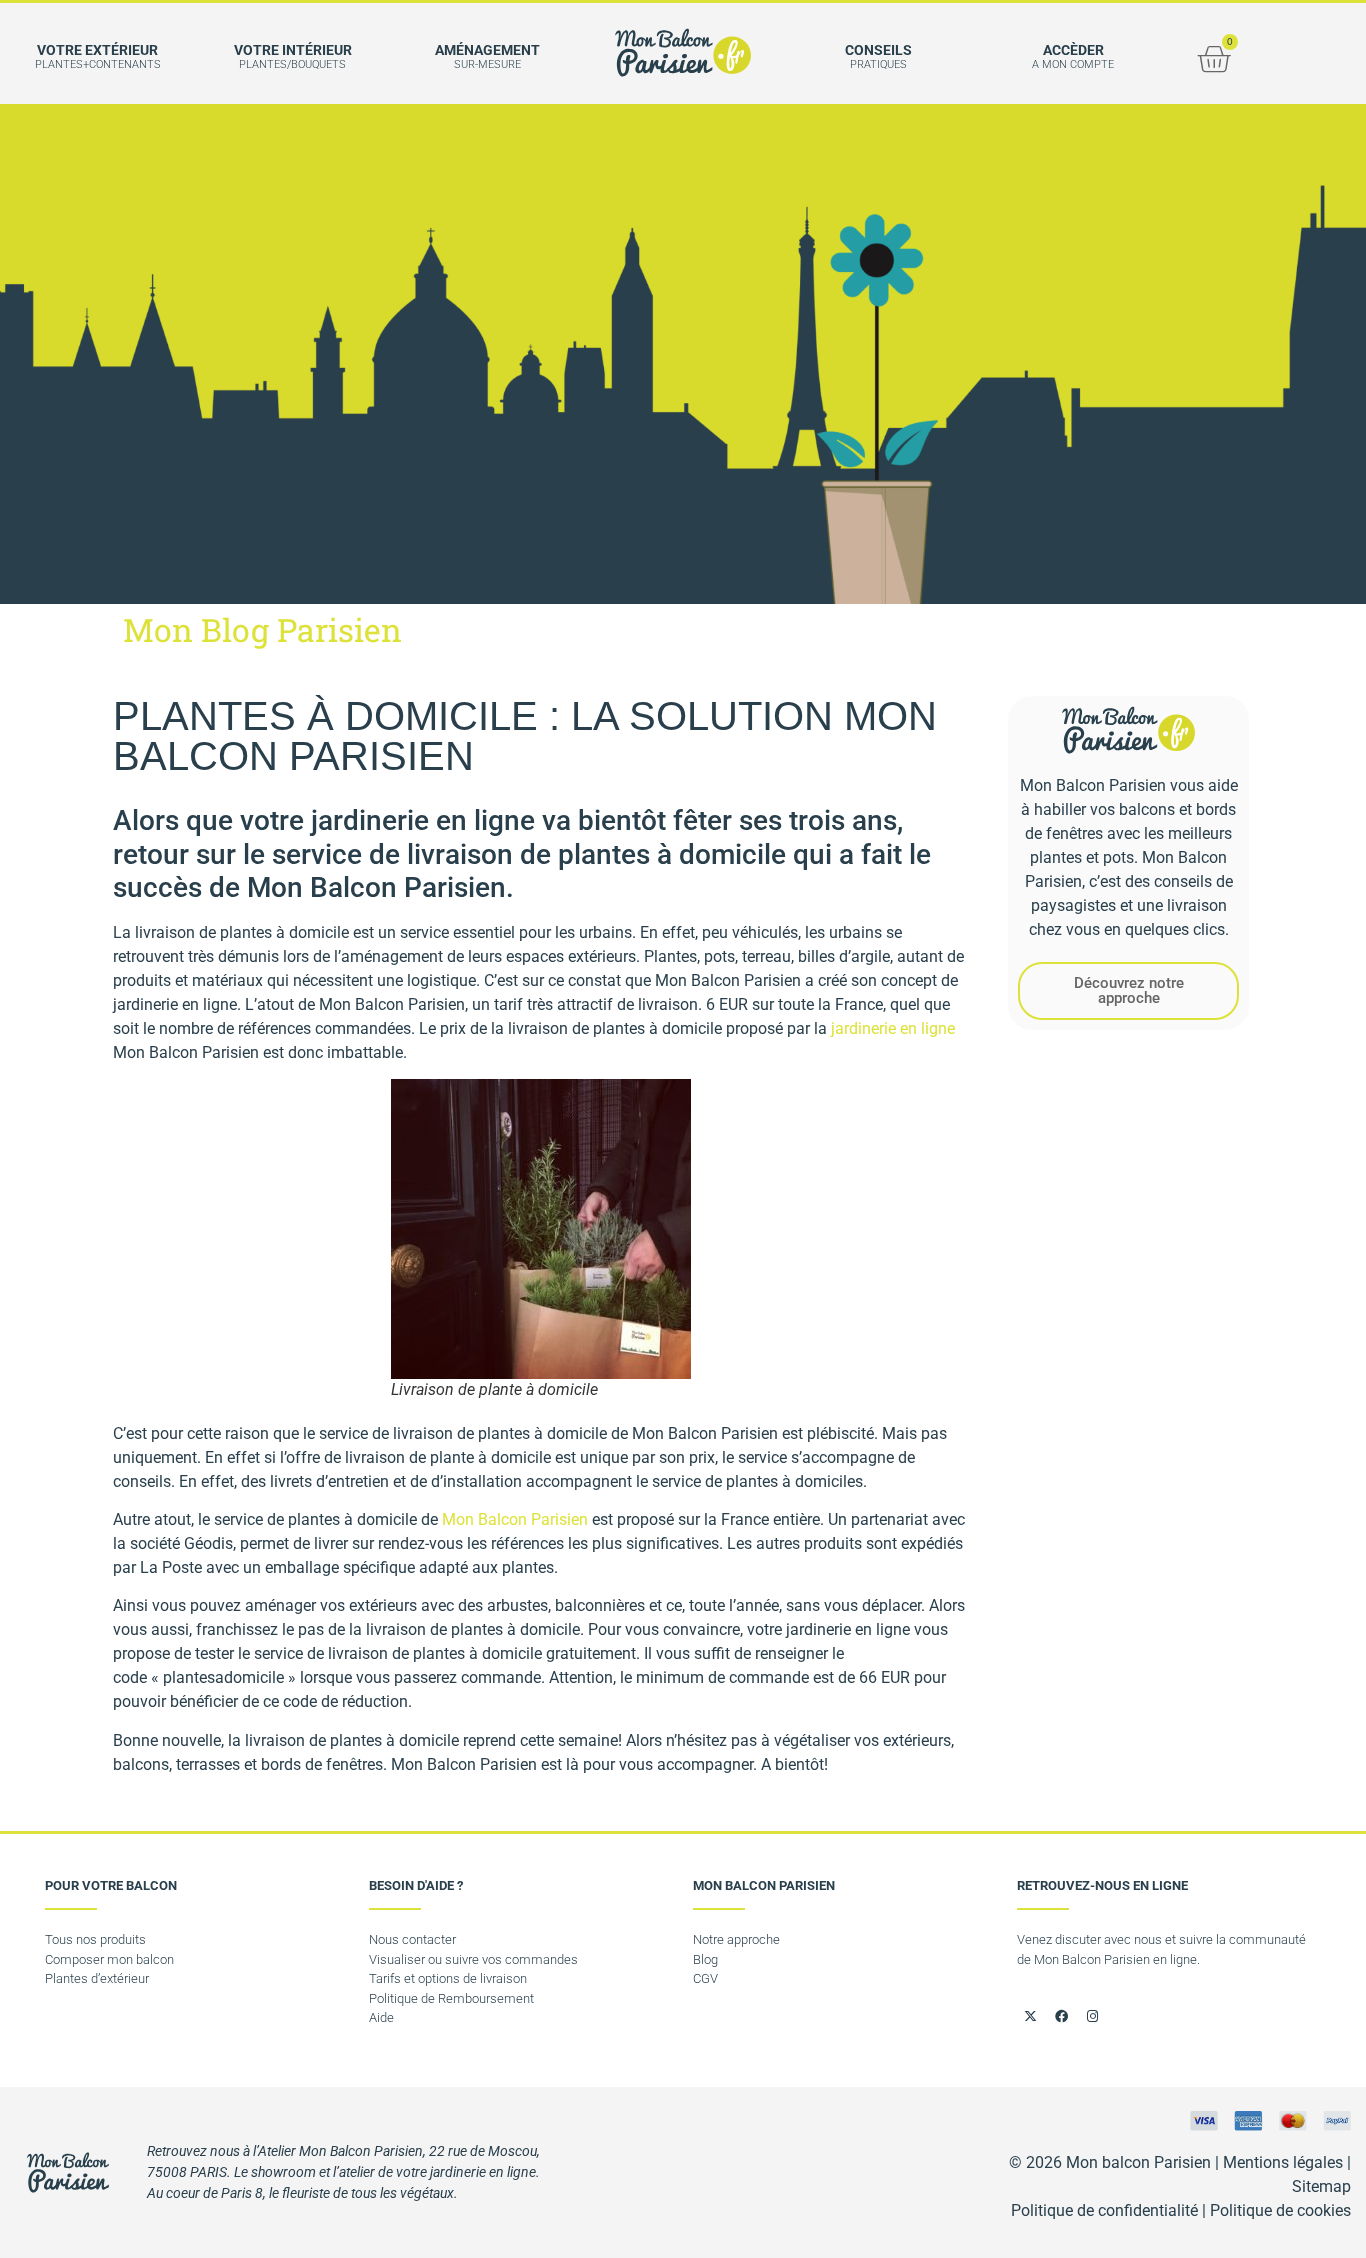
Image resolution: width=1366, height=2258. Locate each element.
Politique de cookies (1280, 2210)
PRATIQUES (878, 64)
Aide (381, 2017)
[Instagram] (1092, 2017)
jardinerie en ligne (893, 1028)
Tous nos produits (95, 1939)
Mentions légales (1283, 2162)
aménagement (487, 50)
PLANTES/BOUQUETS (292, 64)
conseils (878, 50)
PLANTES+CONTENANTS (98, 64)
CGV (705, 1978)
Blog (705, 1959)
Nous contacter (412, 1939)
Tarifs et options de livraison (448, 1978)
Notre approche (736, 1939)
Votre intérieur (293, 50)
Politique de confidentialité (1104, 2210)
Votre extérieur (97, 50)
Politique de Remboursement (451, 1998)
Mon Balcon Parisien (515, 1519)
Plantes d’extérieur (97, 1978)
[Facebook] (1061, 2017)
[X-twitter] (1030, 2017)
